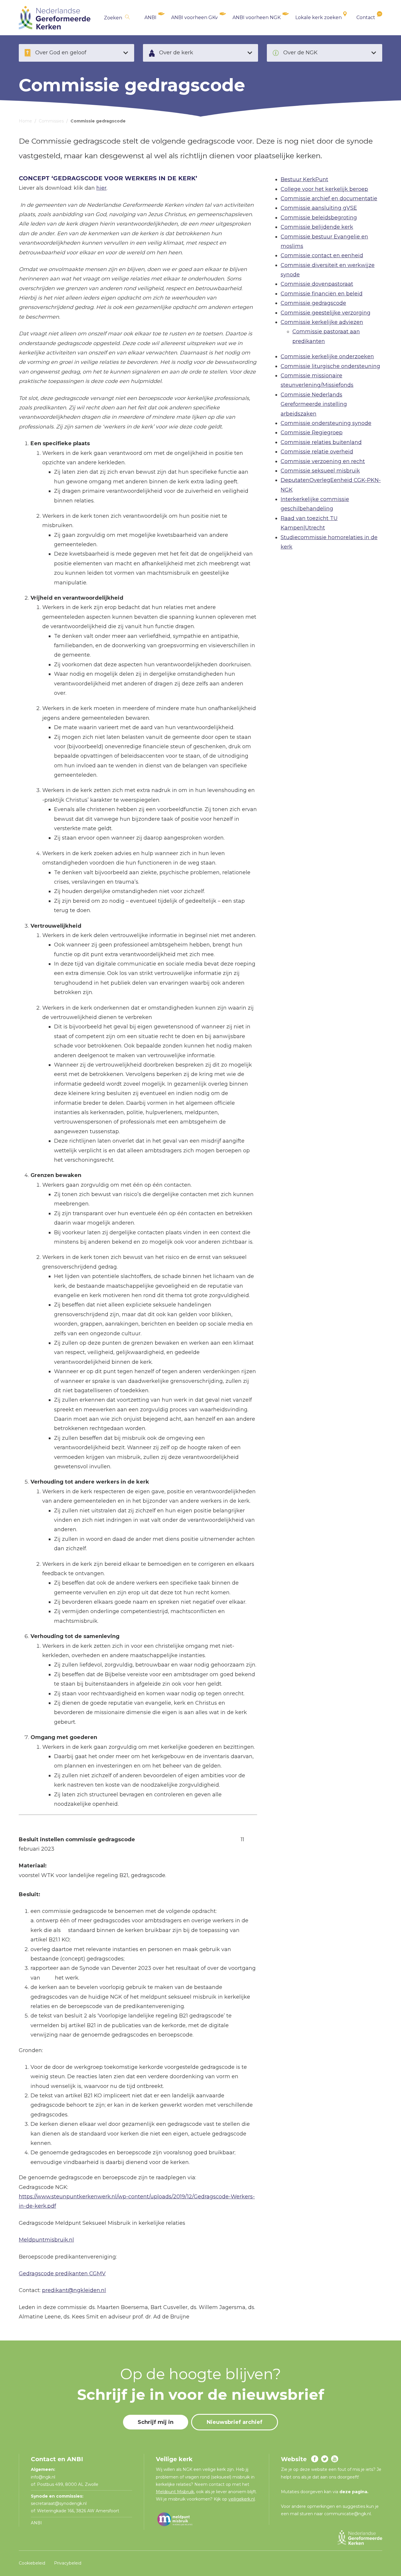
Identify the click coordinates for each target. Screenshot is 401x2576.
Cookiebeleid (32, 2563)
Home (25, 121)
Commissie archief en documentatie (329, 199)
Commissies (51, 121)
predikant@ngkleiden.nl (74, 2290)
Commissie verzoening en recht (323, 461)
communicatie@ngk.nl (347, 2514)
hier (101, 188)
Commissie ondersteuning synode (326, 423)
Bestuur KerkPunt (304, 179)
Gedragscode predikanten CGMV (62, 2274)
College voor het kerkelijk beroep (324, 189)
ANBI (150, 17)
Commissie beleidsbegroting (319, 218)
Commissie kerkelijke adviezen (322, 322)
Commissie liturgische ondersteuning (330, 366)
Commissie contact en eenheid (322, 255)
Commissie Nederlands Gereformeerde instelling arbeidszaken (314, 404)
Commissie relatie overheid (317, 452)
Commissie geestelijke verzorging (326, 313)
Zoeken (113, 18)
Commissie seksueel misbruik (320, 471)
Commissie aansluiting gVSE (319, 208)
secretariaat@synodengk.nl (59, 2503)
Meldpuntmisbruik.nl (46, 2240)
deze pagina (353, 2492)
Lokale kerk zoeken (319, 17)
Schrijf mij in (156, 2422)
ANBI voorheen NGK (257, 17)
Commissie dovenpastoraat (317, 284)
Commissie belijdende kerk (317, 227)
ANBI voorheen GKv (194, 17)
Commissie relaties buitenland (321, 442)
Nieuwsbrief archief (235, 2422)
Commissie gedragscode (313, 303)
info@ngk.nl (44, 2477)
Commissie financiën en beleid (322, 294)
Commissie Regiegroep (312, 433)
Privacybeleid (68, 2563)
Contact (366, 17)
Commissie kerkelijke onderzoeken (327, 357)
